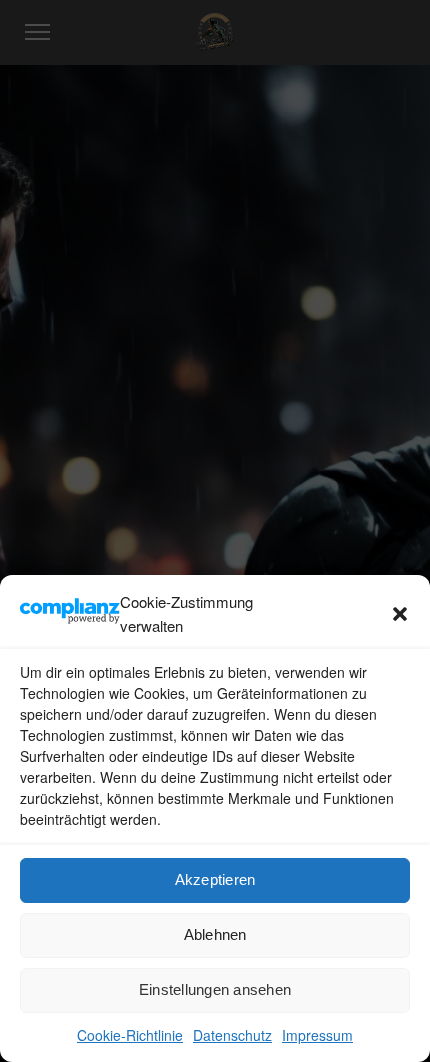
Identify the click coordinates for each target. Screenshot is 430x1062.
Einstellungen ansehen (215, 989)
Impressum (317, 1035)
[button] (400, 614)
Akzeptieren (215, 879)
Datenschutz (232, 1035)
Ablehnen (215, 934)
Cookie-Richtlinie (130, 1035)
